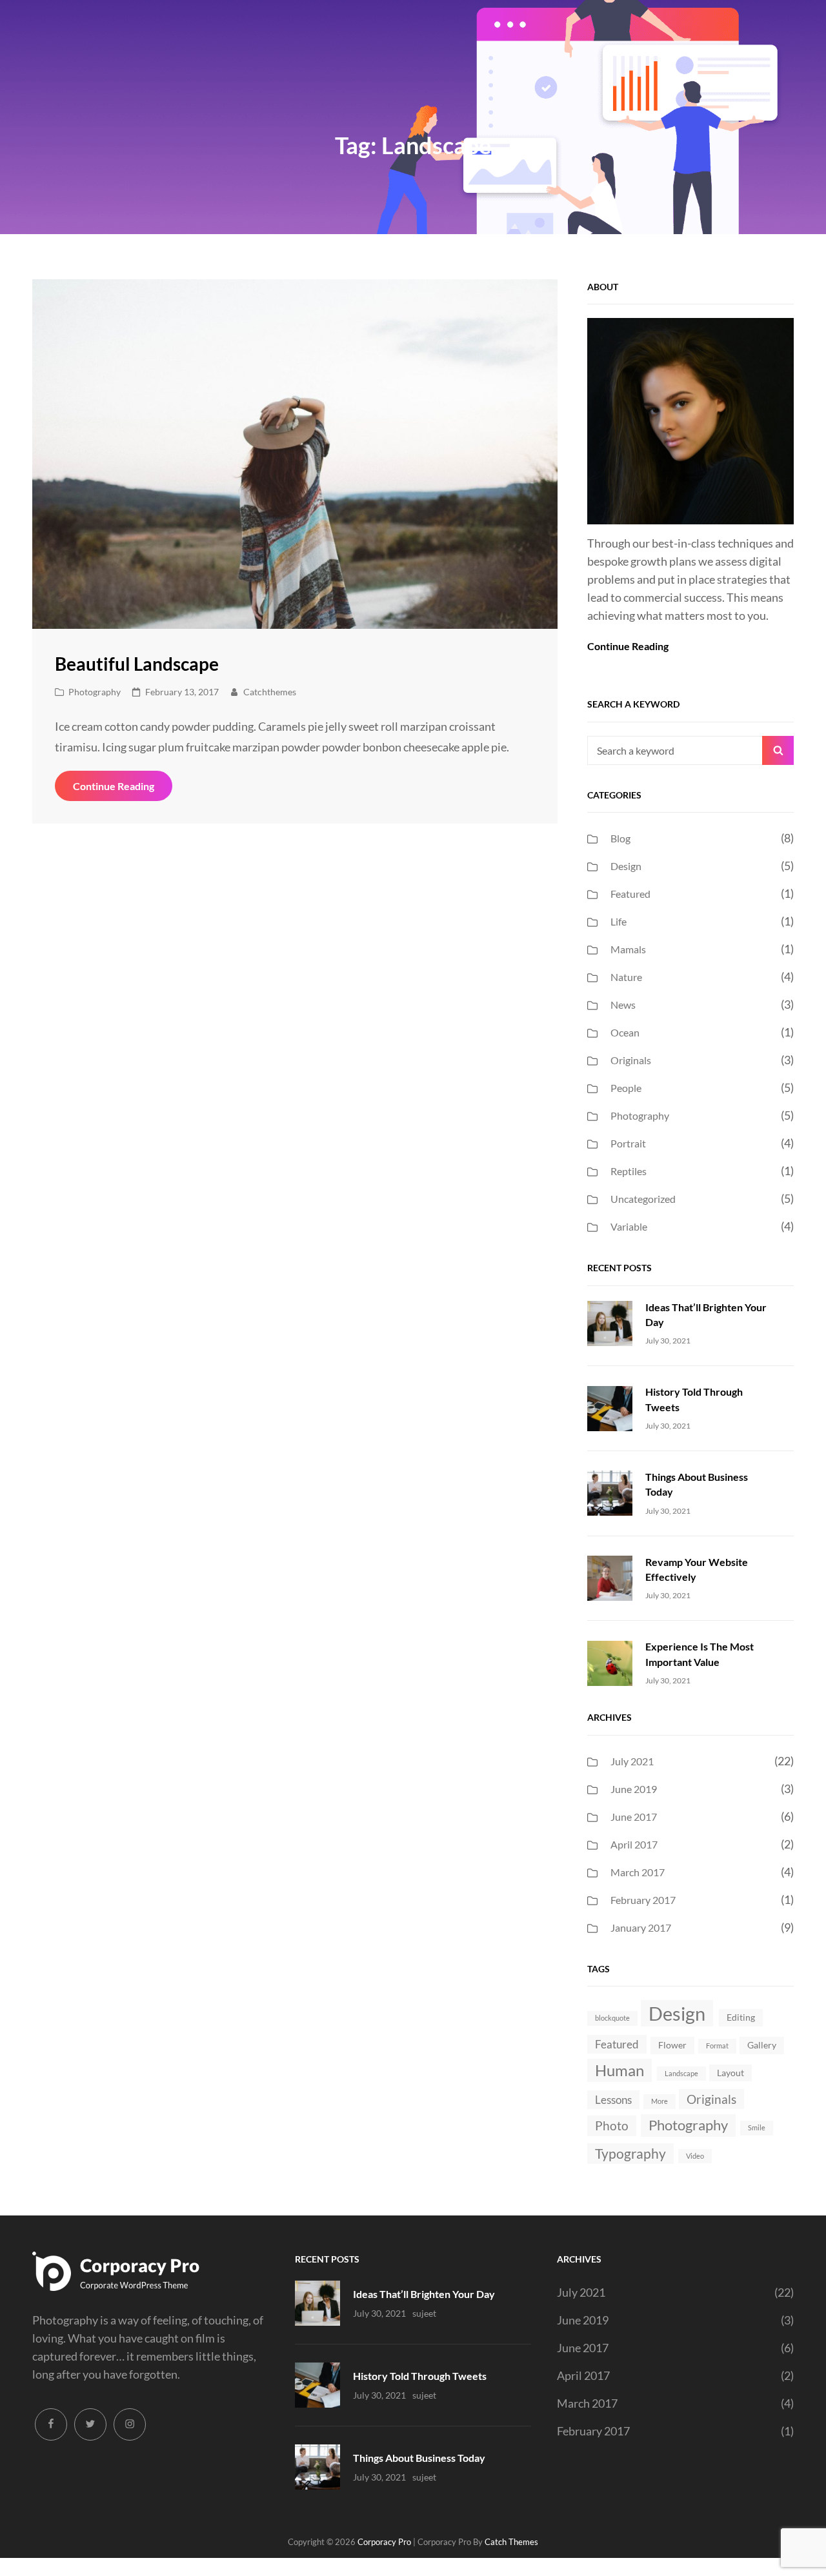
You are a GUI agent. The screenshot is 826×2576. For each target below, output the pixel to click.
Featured (630, 894)
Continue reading (123, 790)
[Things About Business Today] (610, 1492)
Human (619, 2070)
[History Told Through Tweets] (610, 1407)
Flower (672, 2045)
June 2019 (634, 1789)
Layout (730, 2073)
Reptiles (629, 1171)
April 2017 (634, 1844)
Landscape (681, 2073)
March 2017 (638, 1872)
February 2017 (643, 1900)
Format (717, 2046)
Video (695, 2156)
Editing (741, 2017)
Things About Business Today (419, 2458)
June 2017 (634, 1817)
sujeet (424, 2313)
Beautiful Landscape (137, 664)
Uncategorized (643, 1199)
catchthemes (270, 692)
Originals (631, 1060)
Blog (620, 838)
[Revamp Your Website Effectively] (610, 1577)
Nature (626, 977)
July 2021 (632, 1761)
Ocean (625, 1032)
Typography (630, 2153)
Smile (757, 2127)
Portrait (628, 1143)
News (623, 1005)
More (660, 2101)
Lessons (613, 2100)
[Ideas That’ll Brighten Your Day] (610, 1322)
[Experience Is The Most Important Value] (610, 1661)
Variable (629, 1226)
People (626, 1088)
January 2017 (641, 1927)
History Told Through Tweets (420, 2376)
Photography (95, 692)
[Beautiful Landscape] (295, 454)
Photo (612, 2125)
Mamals (628, 949)
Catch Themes (511, 2542)
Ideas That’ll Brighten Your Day (424, 2294)
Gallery (762, 2045)
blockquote (612, 2018)
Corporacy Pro (384, 2542)
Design (626, 866)
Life (619, 921)
